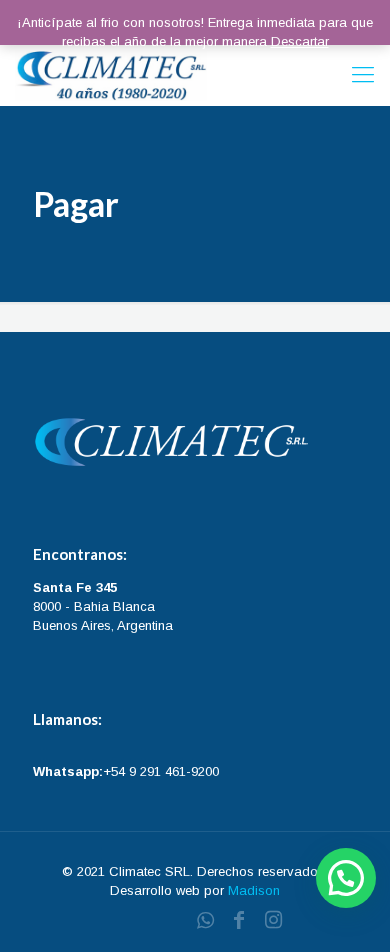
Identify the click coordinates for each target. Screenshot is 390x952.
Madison (254, 890)
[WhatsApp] (205, 920)
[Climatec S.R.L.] (111, 75)
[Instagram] (273, 920)
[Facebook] (239, 920)
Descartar (300, 41)
